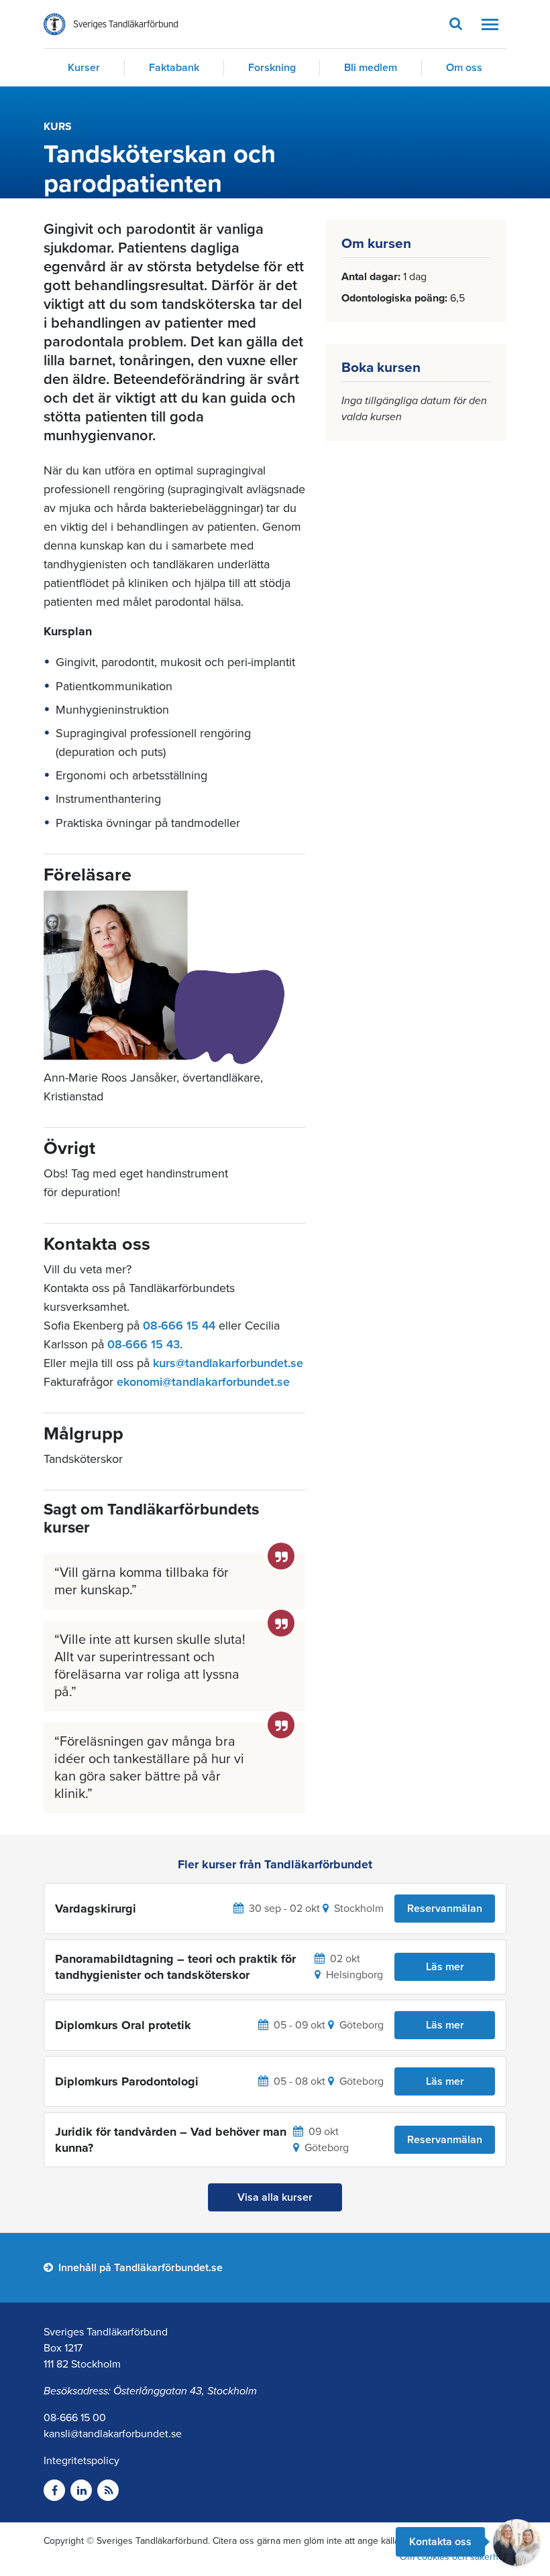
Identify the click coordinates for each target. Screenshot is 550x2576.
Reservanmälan (445, 1909)
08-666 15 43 (144, 1344)
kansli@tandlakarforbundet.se (113, 2434)
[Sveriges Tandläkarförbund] (111, 24)
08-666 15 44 (179, 1326)
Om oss (464, 68)
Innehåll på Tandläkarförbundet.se (139, 2268)
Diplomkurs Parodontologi (127, 2081)
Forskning (272, 68)
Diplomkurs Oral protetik (123, 2025)
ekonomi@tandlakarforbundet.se (203, 1382)
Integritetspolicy (81, 2461)
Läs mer (445, 1967)
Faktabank (174, 68)
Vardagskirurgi (96, 1909)
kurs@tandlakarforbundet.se (228, 1363)
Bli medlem (371, 68)
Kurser (84, 68)
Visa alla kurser (275, 2197)
